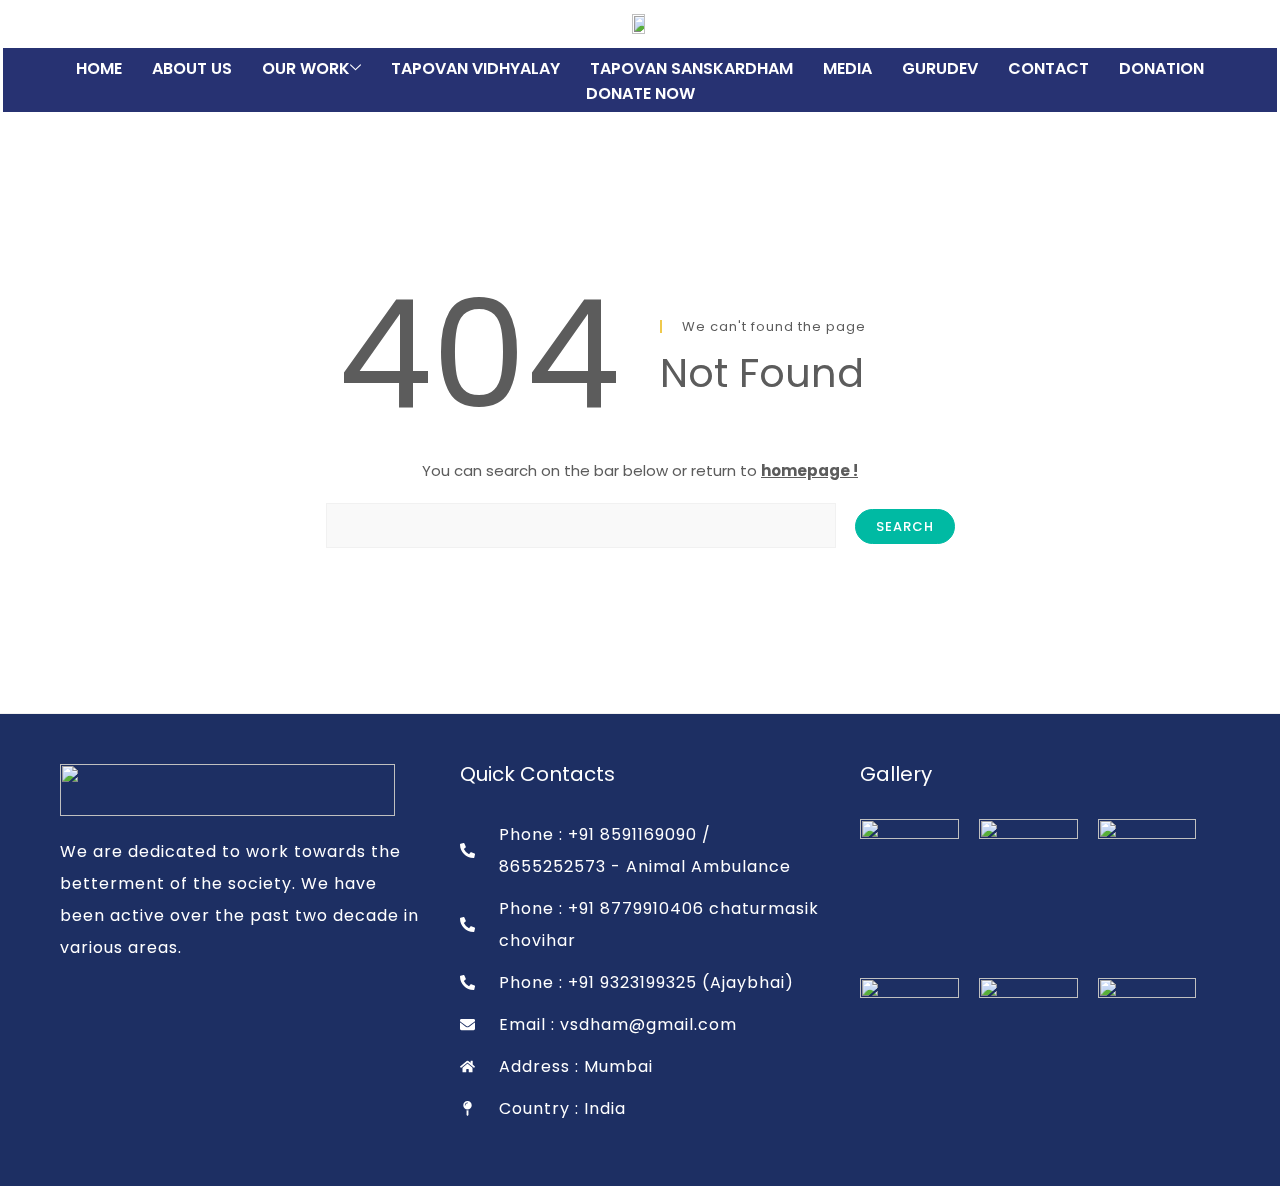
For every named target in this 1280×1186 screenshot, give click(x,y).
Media (847, 68)
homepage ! (809, 470)
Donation (1161, 68)
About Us (192, 68)
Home (99, 68)
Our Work (306, 68)
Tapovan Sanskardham (691, 68)
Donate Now (640, 93)
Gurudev (940, 68)
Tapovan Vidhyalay (475, 68)
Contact (1048, 68)
